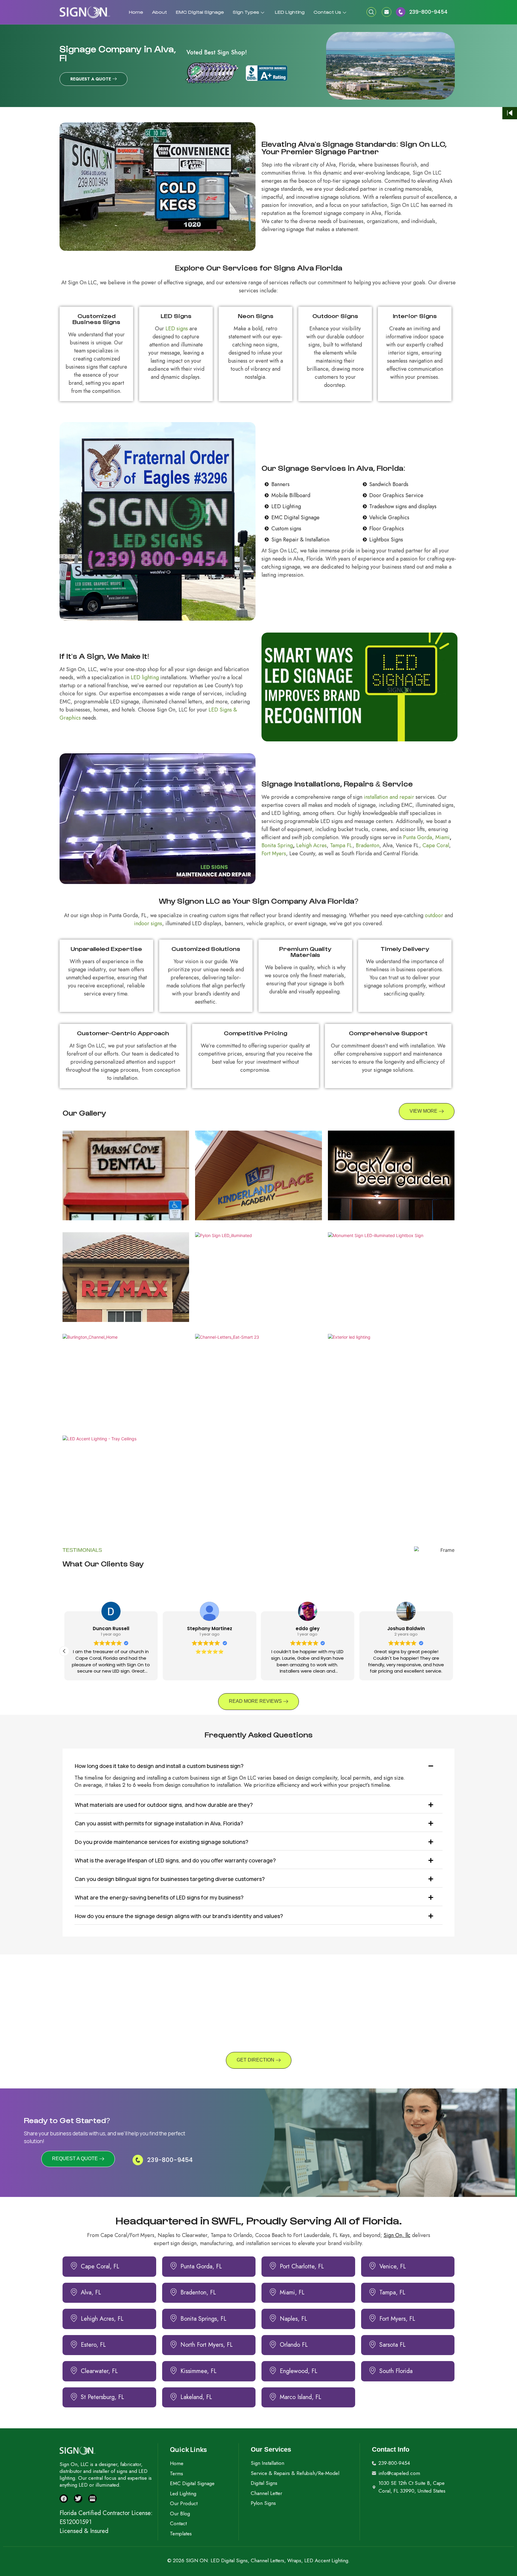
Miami (443, 837)
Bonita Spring (277, 845)
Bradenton (368, 845)
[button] (371, 12)
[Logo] (85, 12)
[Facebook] (64, 2499)
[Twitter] (78, 2499)
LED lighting (145, 677)
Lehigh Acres (311, 845)
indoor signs (148, 923)
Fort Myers (274, 853)
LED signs (177, 329)
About (159, 12)
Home (136, 12)
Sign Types (246, 12)
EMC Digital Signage (200, 12)
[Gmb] (92, 2499)
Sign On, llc (397, 2235)
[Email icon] (388, 12)
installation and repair (389, 797)
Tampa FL (341, 845)
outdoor (434, 915)
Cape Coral (436, 845)
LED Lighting (290, 12)
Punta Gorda (418, 837)
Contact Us (327, 12)
